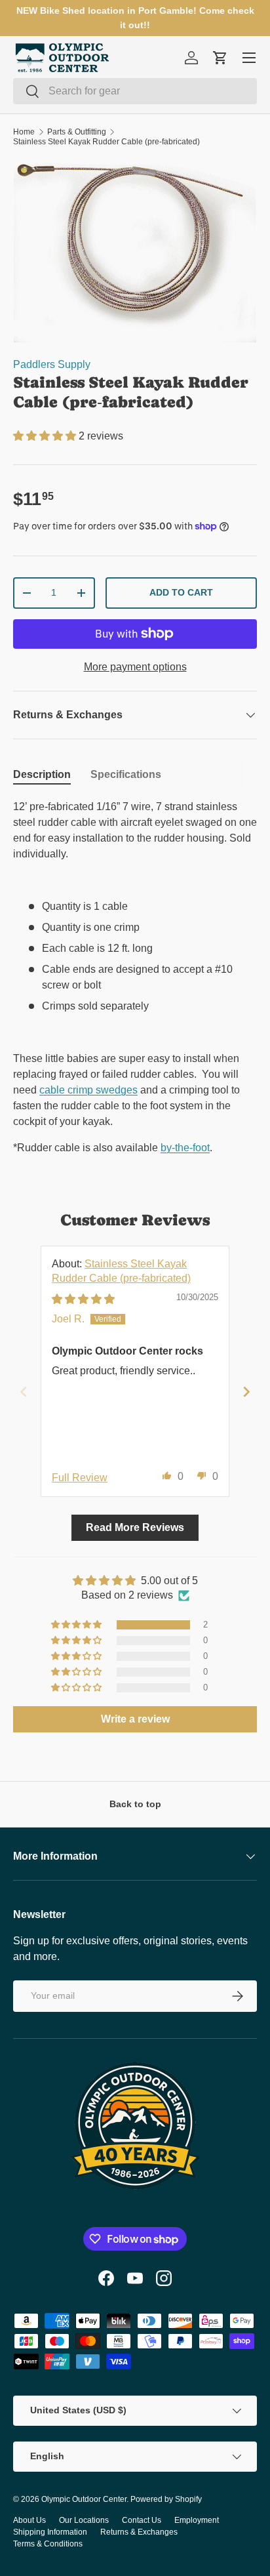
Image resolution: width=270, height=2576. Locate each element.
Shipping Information (50, 2532)
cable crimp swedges (88, 1090)
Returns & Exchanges (139, 2532)
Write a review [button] (135, 1719)
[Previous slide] (24, 1392)
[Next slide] (246, 1392)
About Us (29, 2520)
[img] (83, 1299)
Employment (197, 2520)
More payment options (135, 667)
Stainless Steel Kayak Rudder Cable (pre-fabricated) (106, 142)
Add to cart (181, 592)
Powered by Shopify (166, 2499)
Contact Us (142, 2520)
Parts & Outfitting (77, 132)
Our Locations (84, 2520)
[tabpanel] (135, 977)
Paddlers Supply (52, 364)
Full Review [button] (80, 1478)
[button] (46, 436)
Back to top (135, 1804)
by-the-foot (185, 1148)
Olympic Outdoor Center (84, 2499)
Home (24, 132)
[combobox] (135, 91)
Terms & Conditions (48, 2544)
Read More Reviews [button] (135, 1527)
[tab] (42, 775)
